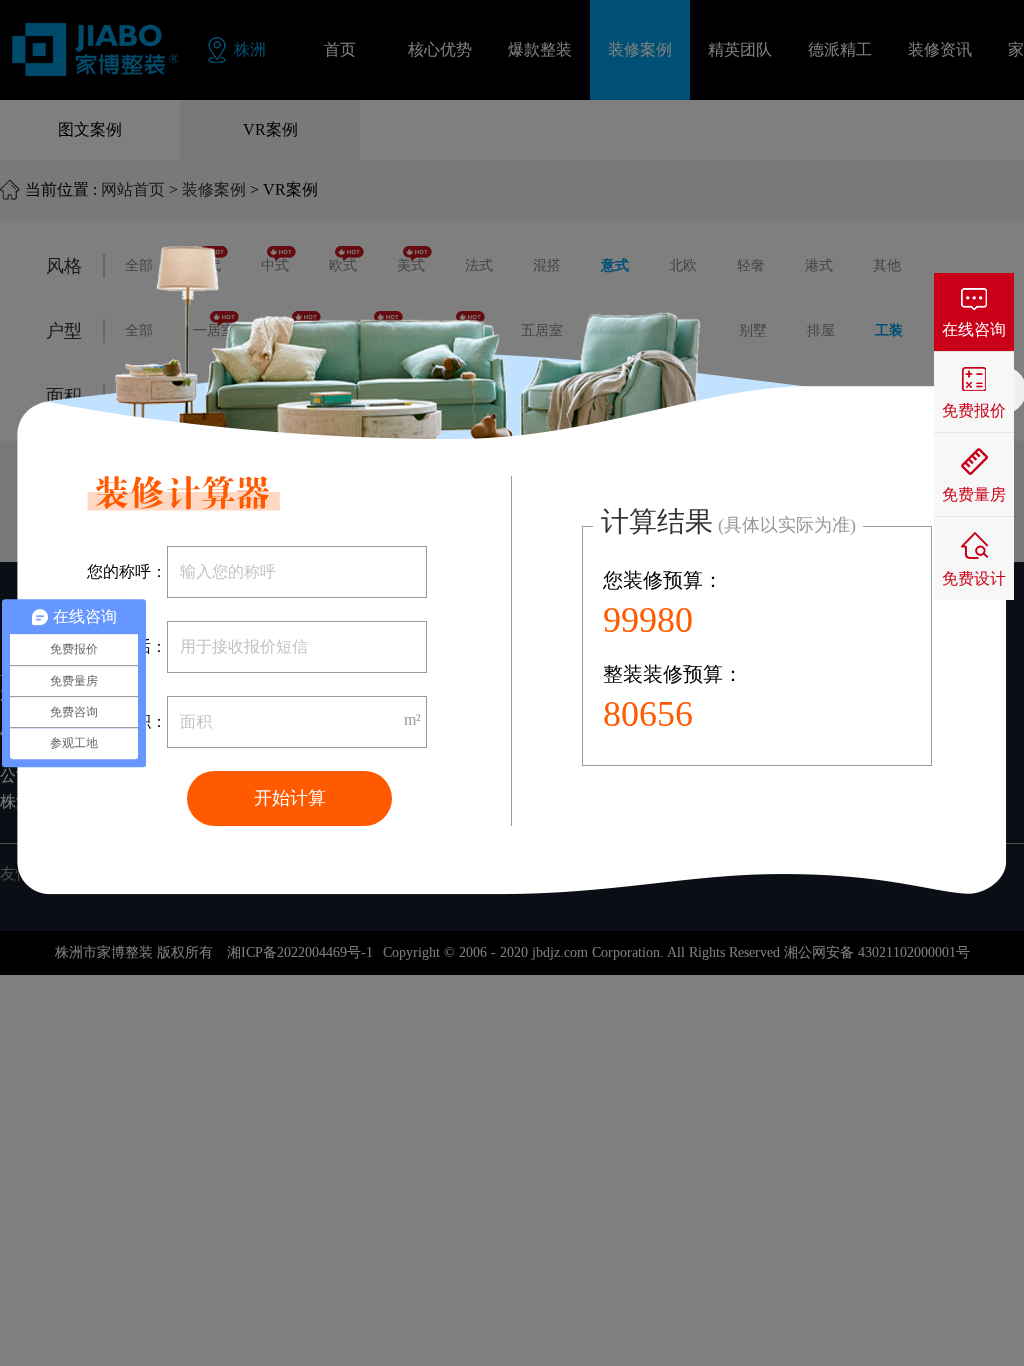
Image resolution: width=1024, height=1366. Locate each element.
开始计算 (290, 798)
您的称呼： (127, 571)
